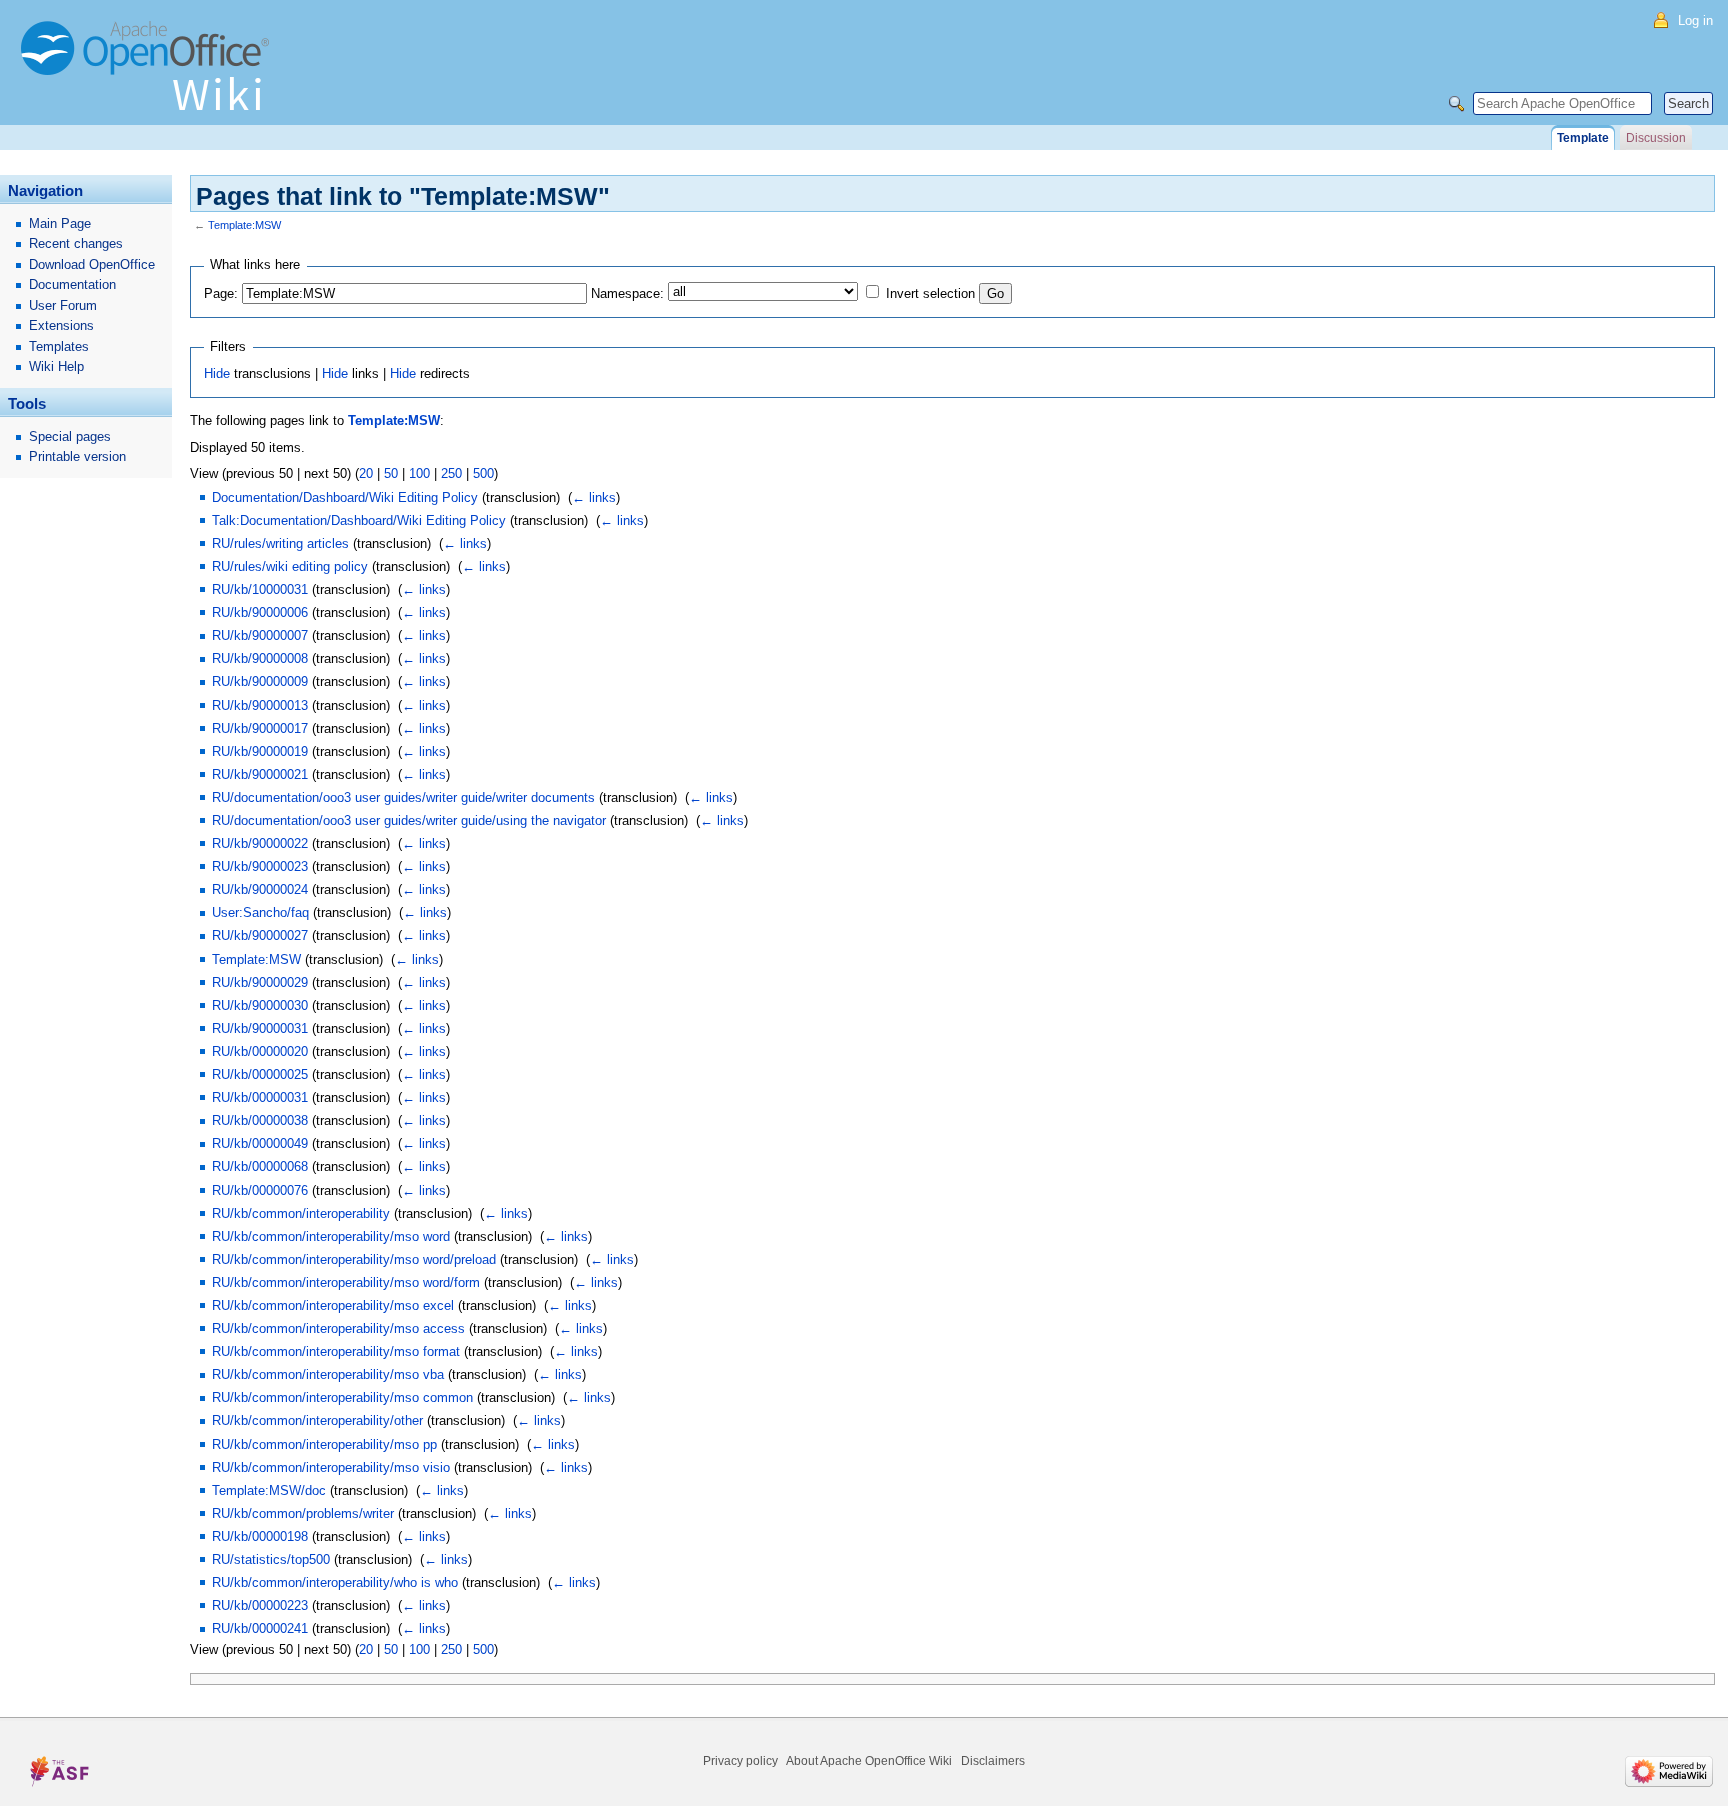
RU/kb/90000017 (260, 728)
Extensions (61, 325)
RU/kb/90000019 (260, 751)
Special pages (70, 436)
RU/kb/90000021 (260, 774)
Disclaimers (993, 1761)
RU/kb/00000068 (260, 1166)
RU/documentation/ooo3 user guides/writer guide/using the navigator (409, 820)
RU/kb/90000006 (260, 612)
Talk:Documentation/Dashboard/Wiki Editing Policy (359, 520)
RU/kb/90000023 (260, 866)
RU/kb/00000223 (260, 1605)
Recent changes (76, 243)
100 (419, 473)
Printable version (77, 456)
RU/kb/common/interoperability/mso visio (331, 1467)
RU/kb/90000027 (260, 935)
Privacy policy (740, 1761)
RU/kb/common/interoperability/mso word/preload (354, 1259)
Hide (217, 373)
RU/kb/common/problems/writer (303, 1513)
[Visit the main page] (150, 75)
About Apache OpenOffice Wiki (869, 1761)
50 (391, 473)
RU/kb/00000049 (260, 1143)
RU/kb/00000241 (260, 1628)
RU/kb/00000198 (260, 1536)
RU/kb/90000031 (260, 1028)
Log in (1695, 20)
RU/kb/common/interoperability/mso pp (324, 1444)
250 (451, 473)
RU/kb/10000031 (260, 589)
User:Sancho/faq (260, 912)
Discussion (1656, 138)
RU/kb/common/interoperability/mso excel (333, 1305)
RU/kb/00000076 (260, 1190)
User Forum (63, 305)
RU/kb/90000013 (260, 705)
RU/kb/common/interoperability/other (317, 1420)
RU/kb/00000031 (260, 1097)
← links (594, 497)
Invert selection (930, 293)
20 (366, 473)
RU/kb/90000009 (260, 681)
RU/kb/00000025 (260, 1074)
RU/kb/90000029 (260, 982)
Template (1583, 138)
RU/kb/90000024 (260, 889)
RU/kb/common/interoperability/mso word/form (346, 1282)
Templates (59, 346)
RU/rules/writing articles (280, 543)
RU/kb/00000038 (260, 1120)
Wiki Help (56, 366)
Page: (221, 293)
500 (483, 473)
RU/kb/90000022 (260, 843)
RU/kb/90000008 (260, 658)
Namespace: (627, 293)
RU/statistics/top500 (271, 1559)
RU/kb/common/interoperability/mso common (342, 1397)
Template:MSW (244, 225)
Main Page (60, 223)
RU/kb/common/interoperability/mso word (331, 1236)
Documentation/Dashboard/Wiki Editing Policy (345, 497)
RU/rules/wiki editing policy (290, 566)
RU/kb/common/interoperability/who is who (335, 1582)
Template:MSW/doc (269, 1490)
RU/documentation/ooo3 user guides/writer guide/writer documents (403, 797)
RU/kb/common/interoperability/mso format (336, 1351)
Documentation (72, 284)
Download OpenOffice (92, 264)
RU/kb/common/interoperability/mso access (338, 1328)
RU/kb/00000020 (260, 1051)
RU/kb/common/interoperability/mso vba (328, 1374)
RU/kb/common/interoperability (301, 1213)
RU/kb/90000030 (260, 1005)
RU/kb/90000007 (260, 635)
